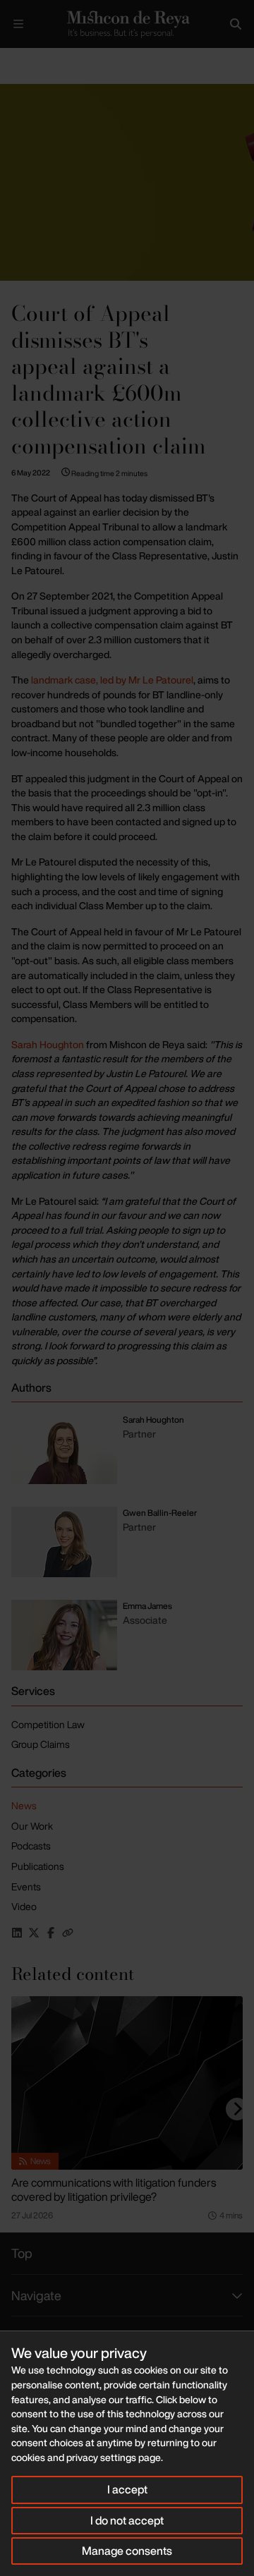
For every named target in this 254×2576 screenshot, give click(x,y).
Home (11, 60)
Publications (38, 1866)
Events (26, 1887)
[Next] (237, 2109)
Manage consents (127, 2551)
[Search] (236, 24)
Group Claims (41, 1744)
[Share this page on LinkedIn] (17, 1933)
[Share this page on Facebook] (51, 1933)
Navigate (36, 2295)
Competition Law (48, 1724)
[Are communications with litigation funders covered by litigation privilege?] (127, 2083)
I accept (127, 2489)
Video (24, 1906)
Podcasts (31, 1846)
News (24, 1805)
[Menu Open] (18, 24)
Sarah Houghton (48, 1044)
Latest (48, 60)
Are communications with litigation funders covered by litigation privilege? (114, 2189)
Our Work (32, 1826)
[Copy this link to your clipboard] (68, 1933)
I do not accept (127, 2520)
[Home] (127, 24)
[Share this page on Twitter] (34, 1933)
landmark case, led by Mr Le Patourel (111, 680)
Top (22, 2253)
